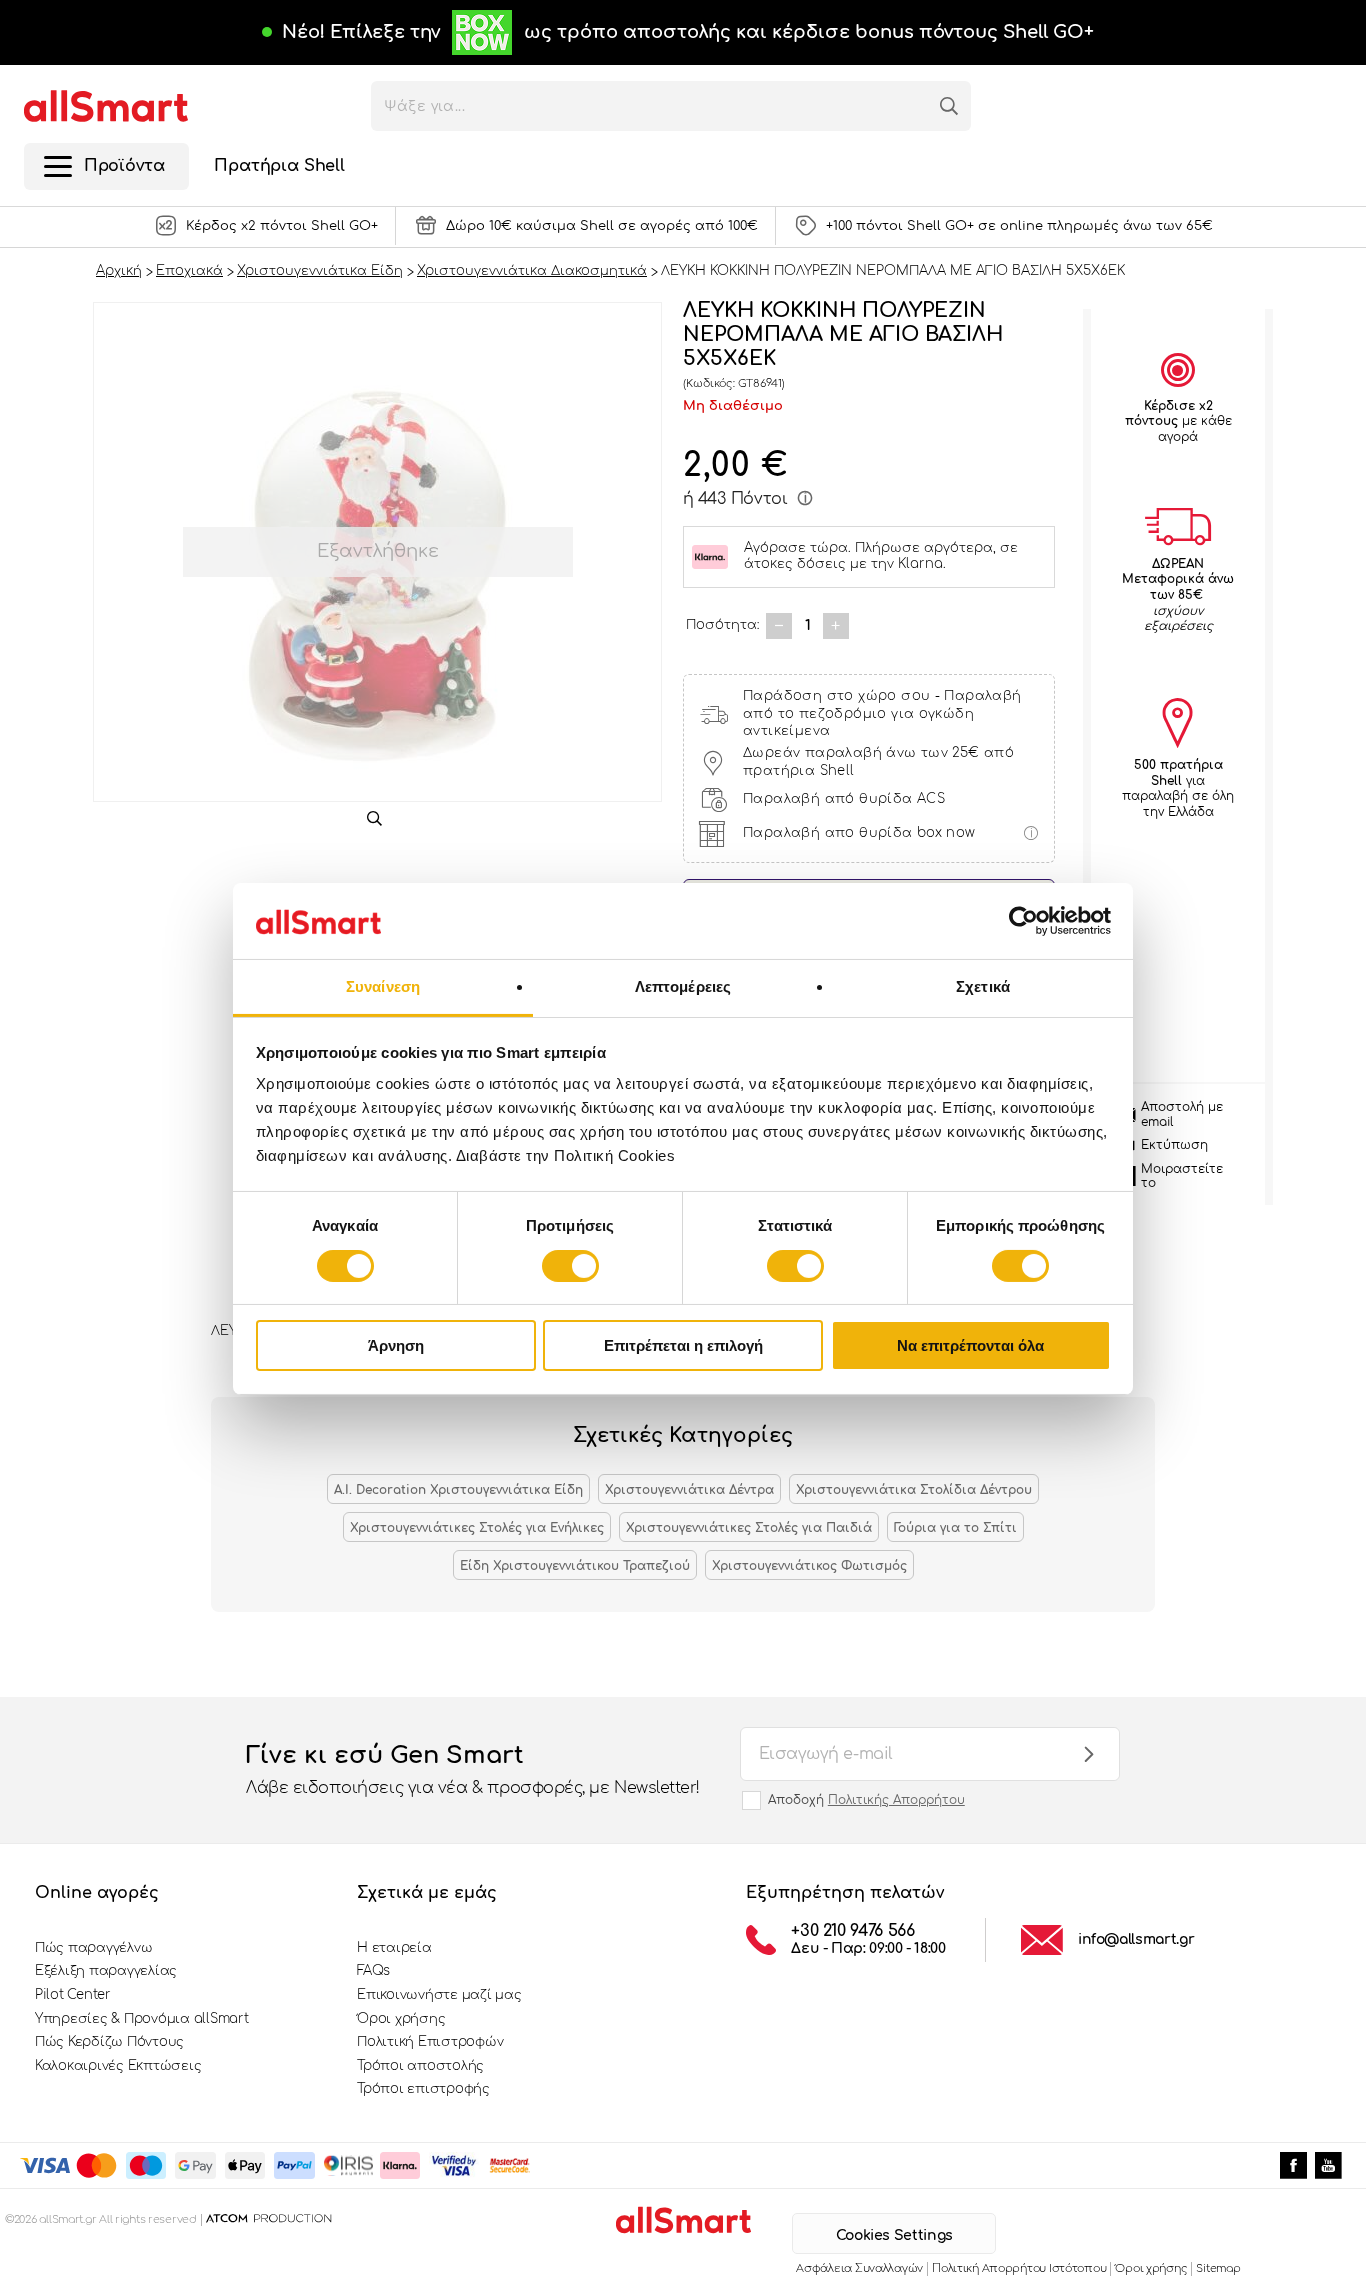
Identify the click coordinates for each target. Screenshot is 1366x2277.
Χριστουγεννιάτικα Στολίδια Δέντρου (914, 1490)
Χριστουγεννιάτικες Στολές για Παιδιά (749, 1528)
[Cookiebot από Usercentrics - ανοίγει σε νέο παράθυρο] (1023, 921)
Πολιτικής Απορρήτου (896, 1800)
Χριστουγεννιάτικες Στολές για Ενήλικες (477, 1528)
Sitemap (1218, 2268)
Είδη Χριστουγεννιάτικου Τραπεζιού (575, 1566)
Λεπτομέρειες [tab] (683, 986)
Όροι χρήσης (401, 2019)
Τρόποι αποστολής (420, 2066)
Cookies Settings (894, 2235)
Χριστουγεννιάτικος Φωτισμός (809, 1566)
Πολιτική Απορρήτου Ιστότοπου (1019, 2268)
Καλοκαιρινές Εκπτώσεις (118, 2066)
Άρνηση (396, 1345)
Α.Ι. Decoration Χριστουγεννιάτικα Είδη (458, 1490)
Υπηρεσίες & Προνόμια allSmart (141, 2019)
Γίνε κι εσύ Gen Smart (473, 1769)
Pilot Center (73, 1995)
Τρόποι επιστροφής (423, 2089)
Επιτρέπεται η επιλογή (683, 1345)
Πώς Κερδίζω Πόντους (109, 2042)
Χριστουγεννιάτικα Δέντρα (689, 1490)
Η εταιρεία (394, 1948)
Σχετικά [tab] (983, 986)
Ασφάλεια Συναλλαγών (859, 2268)
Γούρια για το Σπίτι (955, 1528)
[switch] (570, 1266)
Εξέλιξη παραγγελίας (106, 1971)
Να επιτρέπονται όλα (970, 1345)
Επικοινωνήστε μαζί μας (439, 1995)
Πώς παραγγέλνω (93, 1948)
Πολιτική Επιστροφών (430, 2042)
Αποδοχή (866, 1800)
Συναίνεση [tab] (383, 986)
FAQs (373, 1971)
